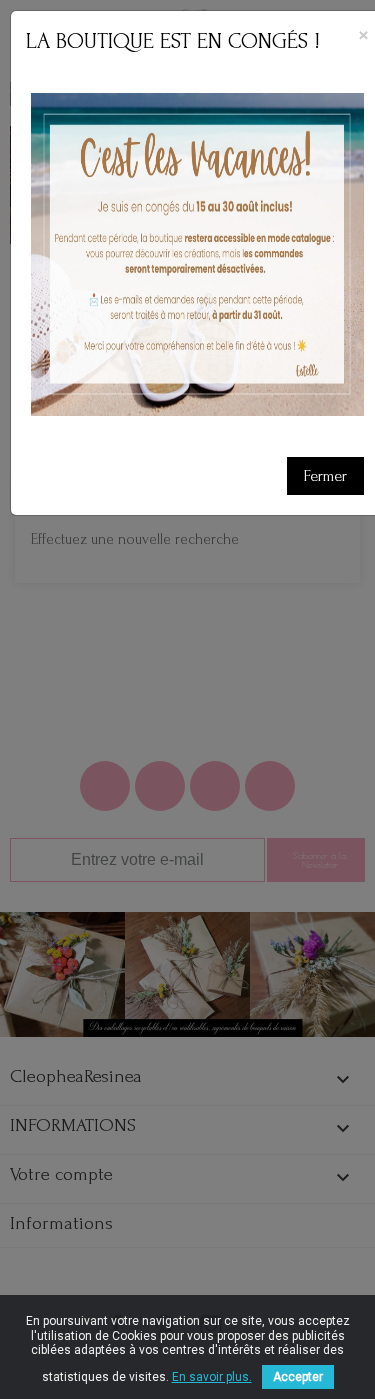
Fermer (325, 476)
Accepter (298, 1377)
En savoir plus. (212, 1377)
